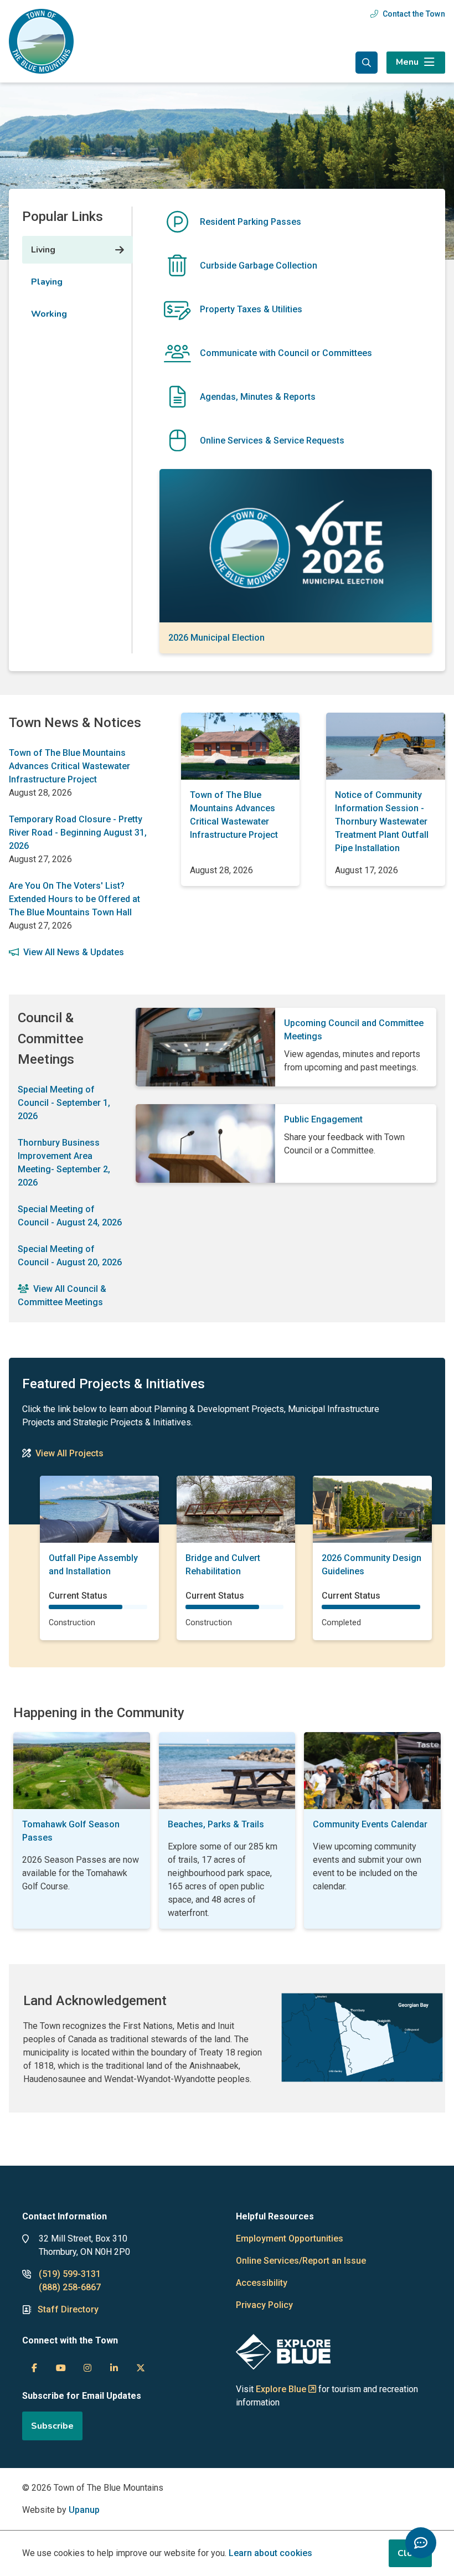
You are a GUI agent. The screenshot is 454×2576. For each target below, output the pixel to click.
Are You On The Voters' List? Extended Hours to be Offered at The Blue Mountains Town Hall (74, 899)
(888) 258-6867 (70, 2287)
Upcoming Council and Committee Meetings (354, 1030)
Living (43, 250)
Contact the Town (414, 14)
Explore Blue (281, 2389)
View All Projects (69, 1453)
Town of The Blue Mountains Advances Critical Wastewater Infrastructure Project (69, 766)
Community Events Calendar (370, 1824)
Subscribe (52, 2426)
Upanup (84, 2510)
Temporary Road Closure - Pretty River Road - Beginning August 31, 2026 (78, 833)
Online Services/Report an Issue (301, 2261)
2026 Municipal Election (216, 638)
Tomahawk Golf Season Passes (71, 1831)
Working (49, 314)
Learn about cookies (270, 2553)
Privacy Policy (264, 2305)
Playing (47, 282)
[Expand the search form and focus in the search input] (367, 63)
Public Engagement (323, 1119)
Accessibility (262, 2283)
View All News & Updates (74, 952)
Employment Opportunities (290, 2238)
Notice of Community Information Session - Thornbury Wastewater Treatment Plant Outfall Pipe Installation (382, 821)
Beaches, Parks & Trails (216, 1824)
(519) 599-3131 (70, 2274)
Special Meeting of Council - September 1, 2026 (64, 1103)
